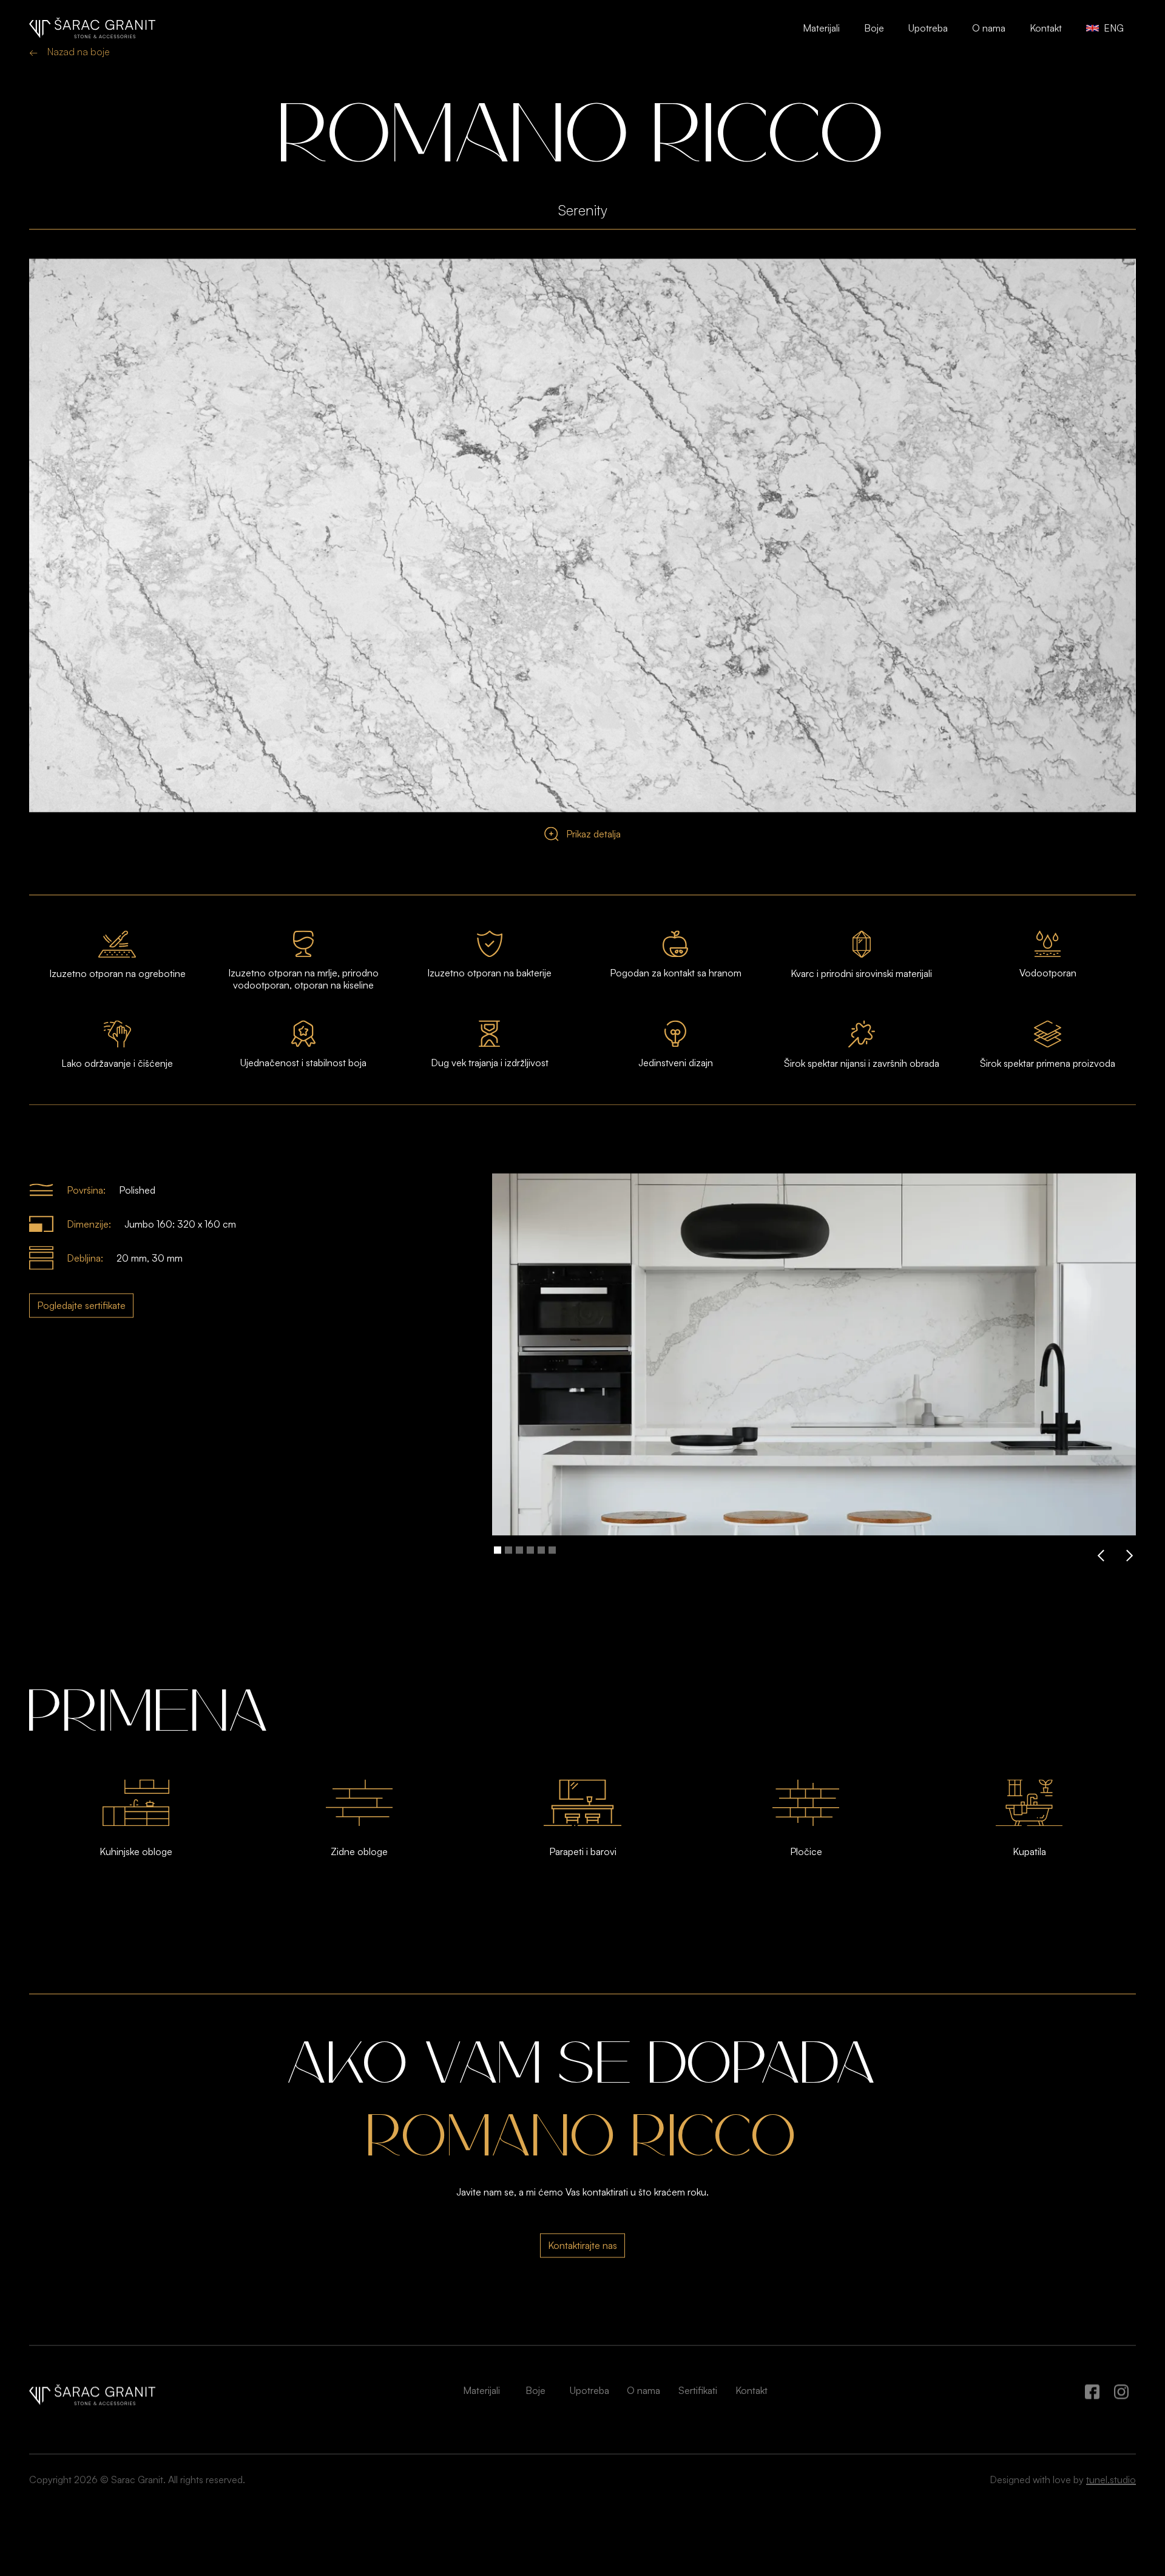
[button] (1101, 1589)
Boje (874, 28)
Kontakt (1046, 28)
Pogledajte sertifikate (81, 1339)
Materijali (821, 28)
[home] (92, 28)
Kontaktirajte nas (582, 2279)
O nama (989, 28)
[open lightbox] (582, 569)
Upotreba (928, 28)
